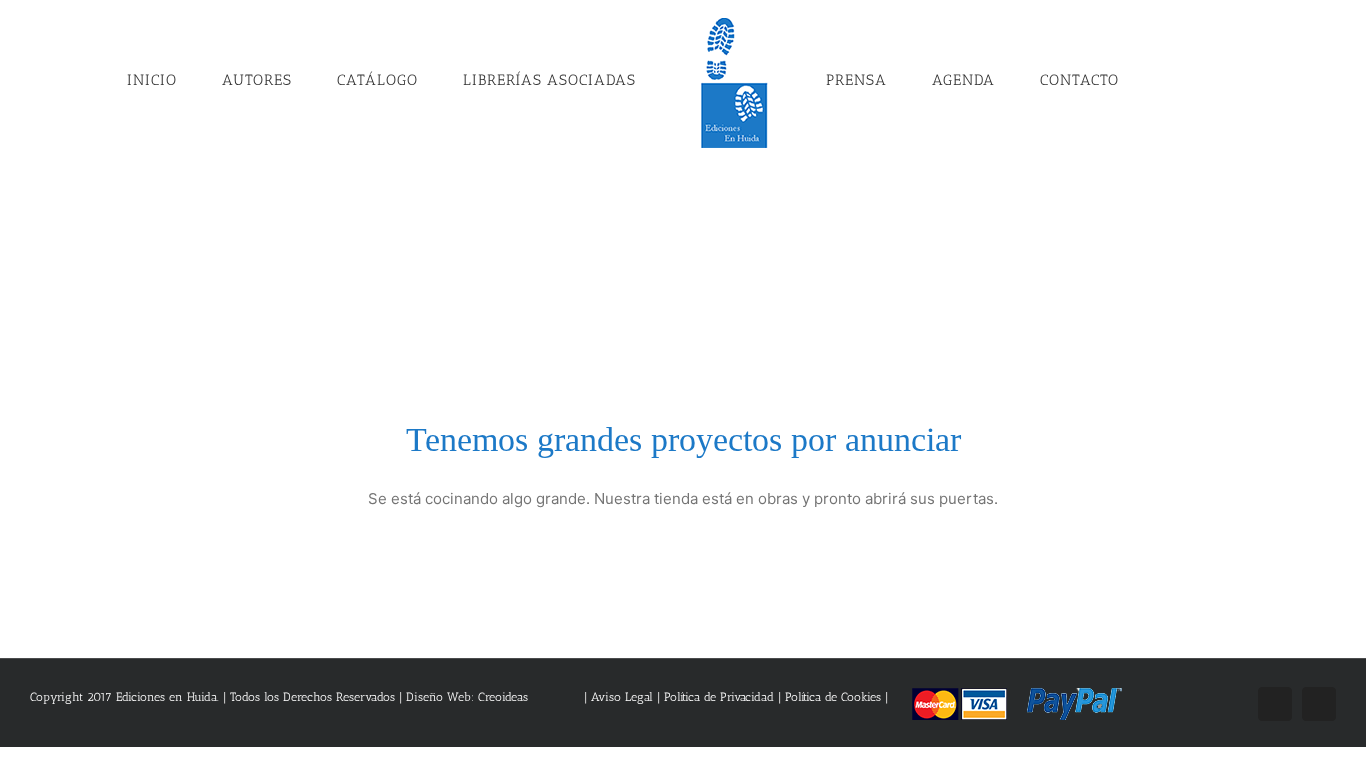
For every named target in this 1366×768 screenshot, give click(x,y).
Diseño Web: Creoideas (467, 697)
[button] (1130, 79)
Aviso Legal (624, 697)
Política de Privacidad (719, 697)
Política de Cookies (833, 697)
